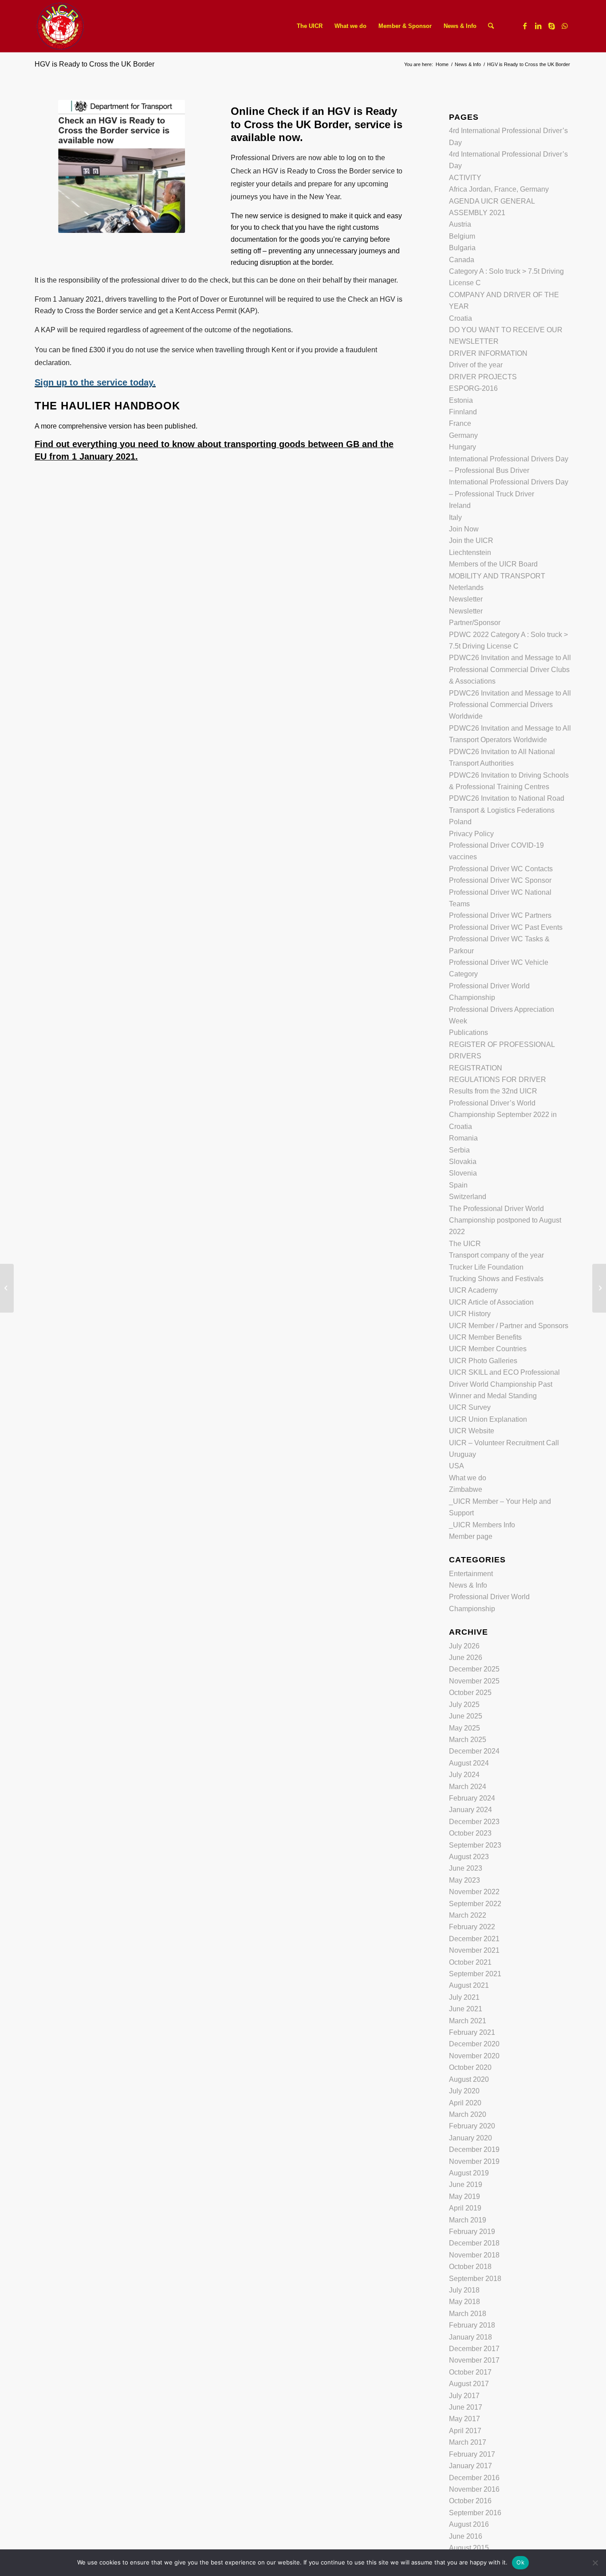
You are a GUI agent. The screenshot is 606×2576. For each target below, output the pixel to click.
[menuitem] (310, 26)
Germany (463, 435)
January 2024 (470, 1810)
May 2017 (464, 2419)
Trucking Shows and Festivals (496, 1279)
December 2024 (474, 1751)
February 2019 (472, 2232)
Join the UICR (471, 541)
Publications (468, 1032)
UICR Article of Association (491, 1302)
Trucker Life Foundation (486, 1267)
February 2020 (472, 2126)
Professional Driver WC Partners (500, 915)
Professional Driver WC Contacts (501, 869)
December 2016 (474, 2478)
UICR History (470, 1314)
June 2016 (466, 2536)
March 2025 (468, 1740)
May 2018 (464, 2302)
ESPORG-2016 (473, 388)
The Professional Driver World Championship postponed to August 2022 (505, 1220)
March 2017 (468, 2442)
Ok (520, 2562)
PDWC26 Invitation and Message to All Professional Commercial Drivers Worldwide (510, 705)
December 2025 (474, 1669)
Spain (458, 1185)
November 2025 (474, 1681)
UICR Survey (470, 1407)
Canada (462, 260)
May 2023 (464, 1880)
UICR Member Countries (488, 1349)
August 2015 (469, 2548)
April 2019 (465, 2208)
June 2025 (466, 1716)
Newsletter (466, 599)
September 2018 (475, 2279)
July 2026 (464, 1646)
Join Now (464, 529)
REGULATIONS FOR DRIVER (498, 1080)
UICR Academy (473, 1290)
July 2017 (464, 2396)
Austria (460, 224)
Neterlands (466, 588)
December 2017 (474, 2349)
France (460, 423)
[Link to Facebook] (525, 26)
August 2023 (469, 1857)
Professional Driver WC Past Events (506, 927)
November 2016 (474, 2489)
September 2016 (475, 2513)
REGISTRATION (476, 1068)
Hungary (462, 447)
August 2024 (469, 1763)
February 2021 (472, 2032)
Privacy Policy (471, 834)
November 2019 (474, 2161)
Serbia (459, 1150)
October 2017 (470, 2372)
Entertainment (471, 1574)
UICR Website (472, 1431)
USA (456, 1466)
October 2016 (470, 2501)
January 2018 (470, 2337)
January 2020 (470, 2138)
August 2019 (469, 2173)
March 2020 (468, 2114)
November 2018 (474, 2255)
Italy (455, 517)
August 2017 (469, 2384)
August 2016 (469, 2524)
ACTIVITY (465, 178)
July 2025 (464, 1705)
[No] (595, 2563)
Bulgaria (462, 248)
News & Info (468, 1585)
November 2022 (474, 1892)
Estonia (461, 400)
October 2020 (470, 2067)
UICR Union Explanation (488, 1419)
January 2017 (470, 2466)
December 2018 (474, 2243)
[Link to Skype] (551, 26)
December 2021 (474, 1939)
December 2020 (474, 2044)
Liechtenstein (470, 553)
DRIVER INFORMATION (488, 353)
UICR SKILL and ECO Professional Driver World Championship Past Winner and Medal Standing (504, 1384)
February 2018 (472, 2325)
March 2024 (468, 1787)
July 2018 (464, 2290)
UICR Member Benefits (485, 1337)
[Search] (491, 26)
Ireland (460, 505)
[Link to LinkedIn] (538, 26)
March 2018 (468, 2314)
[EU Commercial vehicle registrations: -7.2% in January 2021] (599, 1288)
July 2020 (464, 2091)
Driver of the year (476, 365)
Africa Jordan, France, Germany (499, 189)
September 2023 (475, 1845)
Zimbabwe (466, 1489)
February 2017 (472, 2454)
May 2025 (464, 1728)
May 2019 (464, 2196)
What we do (468, 1478)
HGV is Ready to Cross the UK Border (94, 64)
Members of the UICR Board (493, 564)
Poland (460, 822)
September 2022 (475, 1904)
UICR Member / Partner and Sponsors (509, 1326)
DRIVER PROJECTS (483, 377)
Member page (471, 1536)
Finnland (463, 412)
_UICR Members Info (482, 1525)
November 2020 (474, 2056)
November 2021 (474, 1950)
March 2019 (468, 2220)
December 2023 (474, 1822)
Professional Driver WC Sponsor (500, 880)
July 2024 (464, 1775)
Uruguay (462, 1454)
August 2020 (469, 2079)
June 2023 (466, 1868)
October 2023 (470, 1833)
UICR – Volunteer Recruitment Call (504, 1443)
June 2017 (466, 2407)
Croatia (460, 318)
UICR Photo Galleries (483, 1361)
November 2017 (474, 2360)
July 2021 (464, 1997)
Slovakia (463, 1162)
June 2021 (466, 2009)
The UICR (465, 1244)
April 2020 (465, 2103)
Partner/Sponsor (475, 623)
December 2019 (474, 2149)
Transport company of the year (496, 1255)
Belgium (462, 236)
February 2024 (472, 1798)
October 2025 (470, 1693)
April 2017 (465, 2431)
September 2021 (475, 1974)
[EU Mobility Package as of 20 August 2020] (7, 1288)
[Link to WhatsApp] (565, 26)
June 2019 (466, 2185)
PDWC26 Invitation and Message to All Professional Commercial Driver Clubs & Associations (510, 669)
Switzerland (468, 1197)
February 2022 (472, 1927)
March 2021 (468, 2021)
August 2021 (469, 1985)
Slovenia (463, 1173)
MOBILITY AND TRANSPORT (497, 576)
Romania (463, 1138)
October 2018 (470, 2267)
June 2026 (466, 1658)
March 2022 (468, 1915)
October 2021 (470, 1962)
